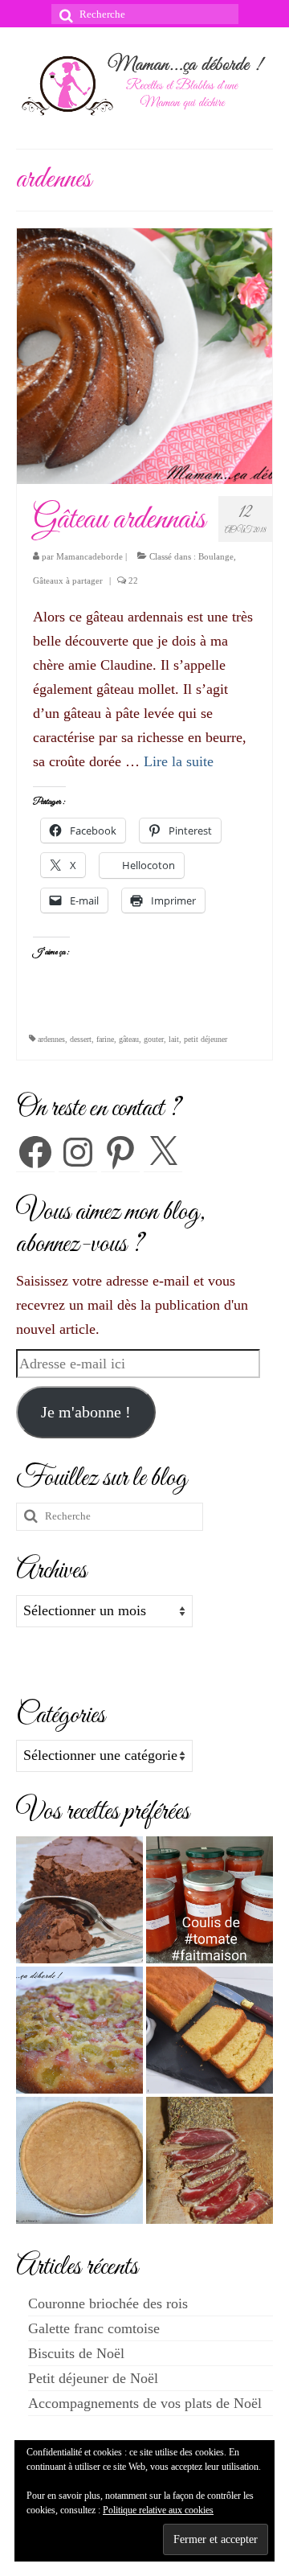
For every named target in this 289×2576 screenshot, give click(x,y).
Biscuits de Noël (76, 2353)
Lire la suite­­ (179, 761)
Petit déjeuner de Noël (93, 2378)
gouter (154, 1039)
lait (174, 1039)
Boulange (216, 556)
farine (105, 1039)
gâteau (129, 1039)
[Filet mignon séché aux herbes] (210, 2160)
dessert (81, 1039)
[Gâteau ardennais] (144, 355)
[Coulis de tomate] (210, 1900)
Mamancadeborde (90, 556)
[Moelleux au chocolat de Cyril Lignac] (79, 1900)
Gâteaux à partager (68, 580)
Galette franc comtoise (94, 2328)
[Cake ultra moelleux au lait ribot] (210, 2030)
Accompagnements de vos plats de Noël (145, 2403)
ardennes (51, 1039)
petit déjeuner (206, 1039)
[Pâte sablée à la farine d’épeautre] (79, 2160)
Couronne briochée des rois (108, 2303)
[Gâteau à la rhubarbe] (79, 2030)
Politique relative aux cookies (158, 2510)
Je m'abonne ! (86, 1412)
